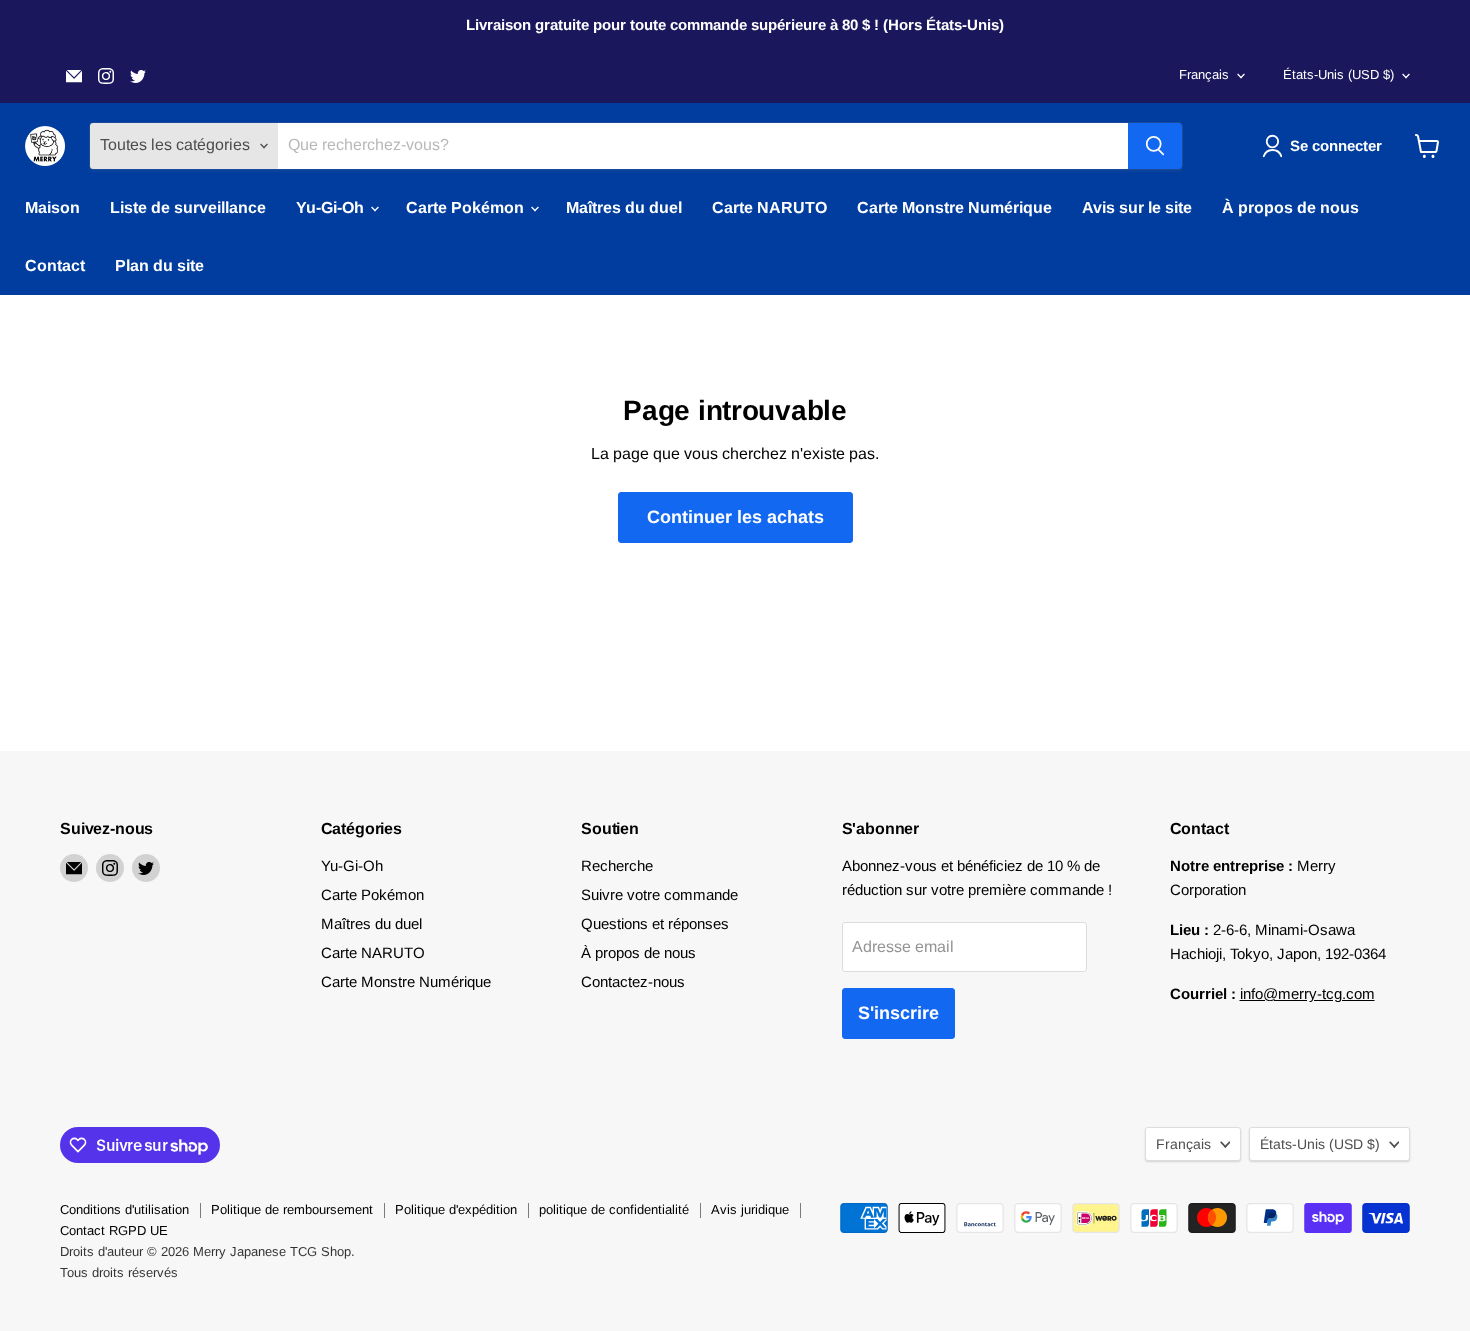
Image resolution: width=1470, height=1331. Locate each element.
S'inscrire (898, 1013)
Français (1204, 74)
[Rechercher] (1155, 146)
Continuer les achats (735, 517)
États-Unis (1338, 74)
